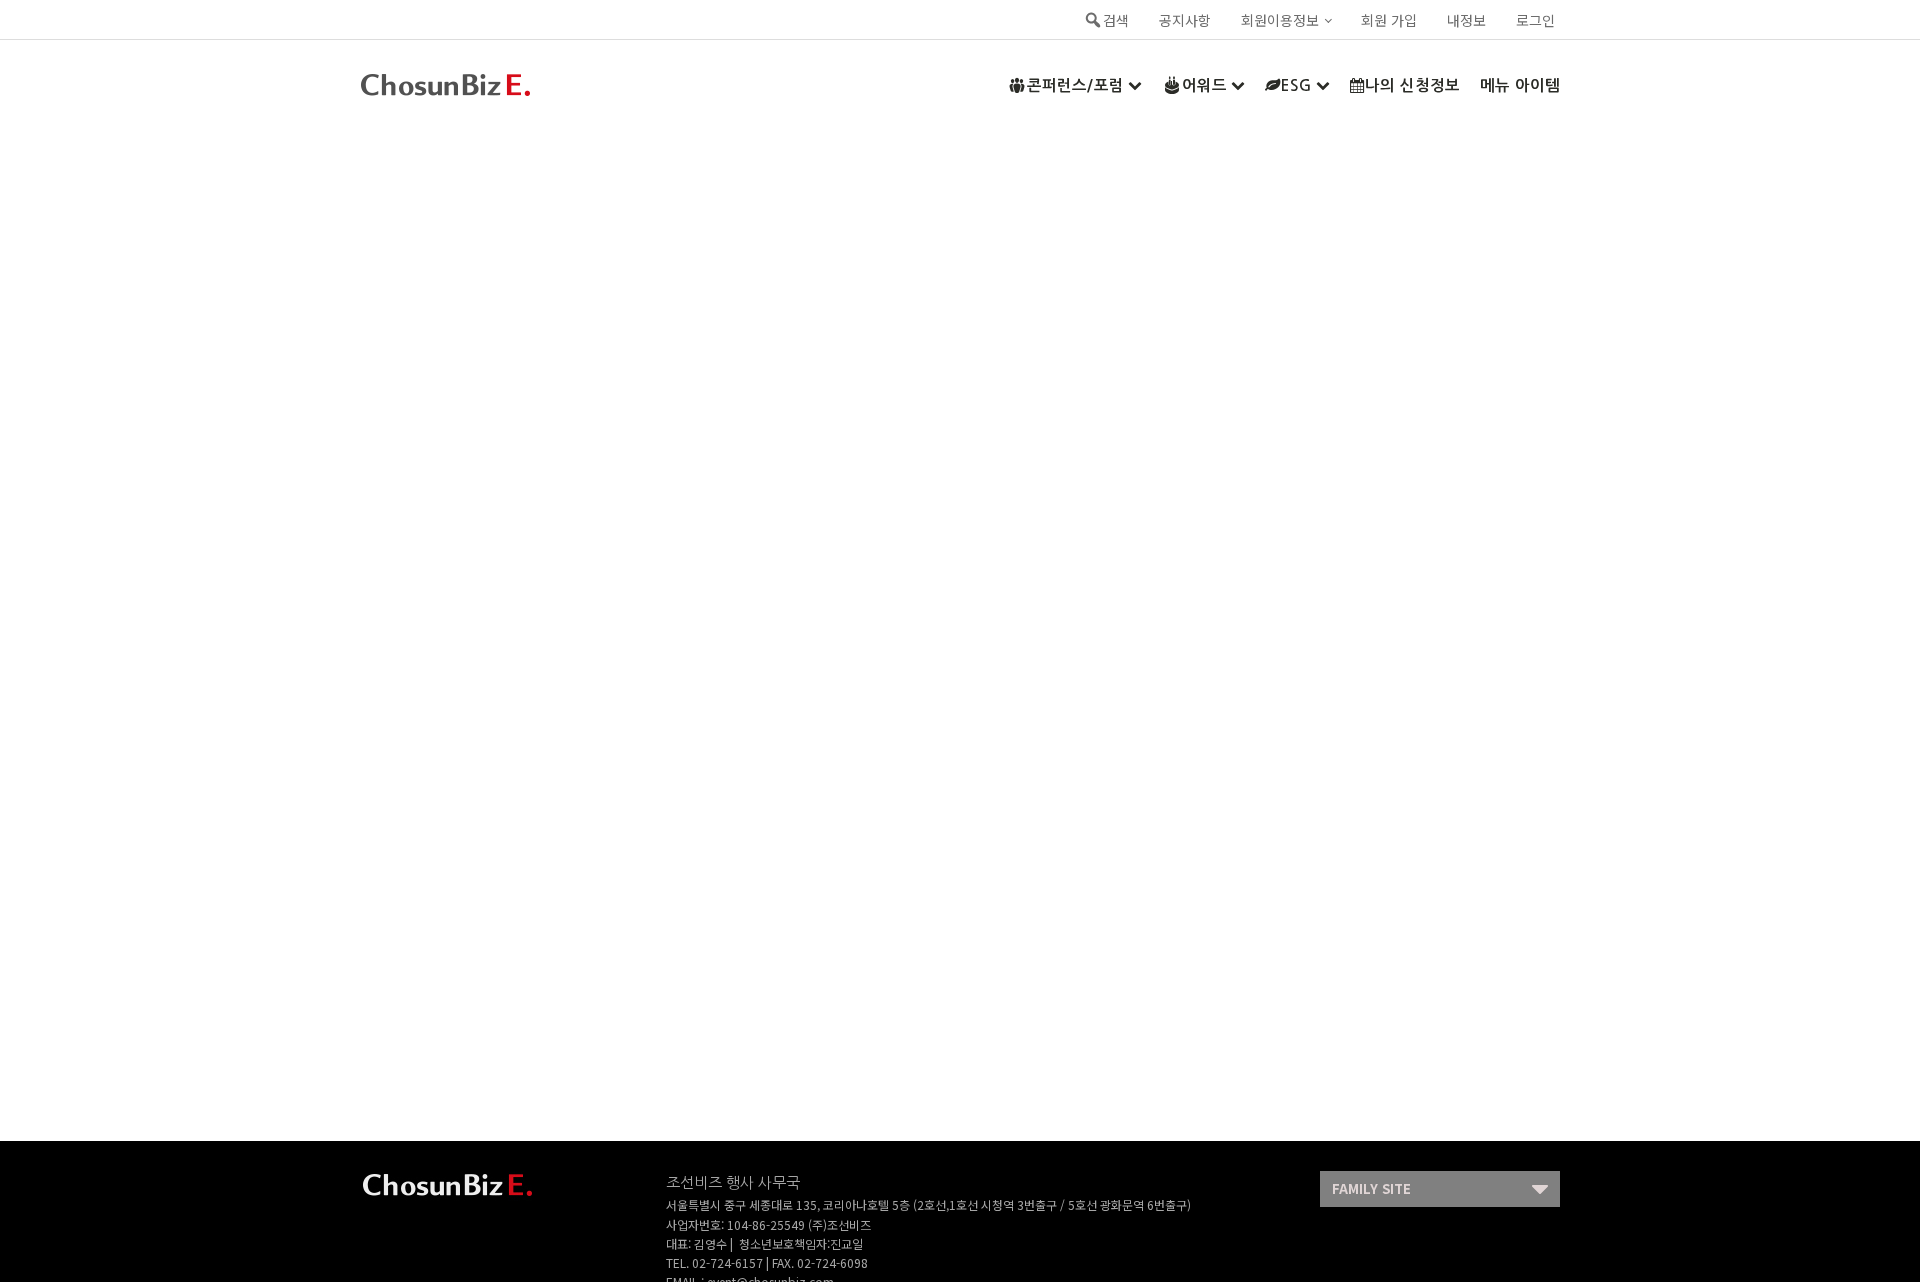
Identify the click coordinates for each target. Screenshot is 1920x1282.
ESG (1296, 85)
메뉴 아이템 (1520, 85)
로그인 (1535, 20)
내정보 (1466, 20)
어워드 (1204, 85)
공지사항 (1185, 20)
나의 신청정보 (1412, 85)
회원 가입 (1389, 20)
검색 (1116, 20)
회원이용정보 (1280, 20)
